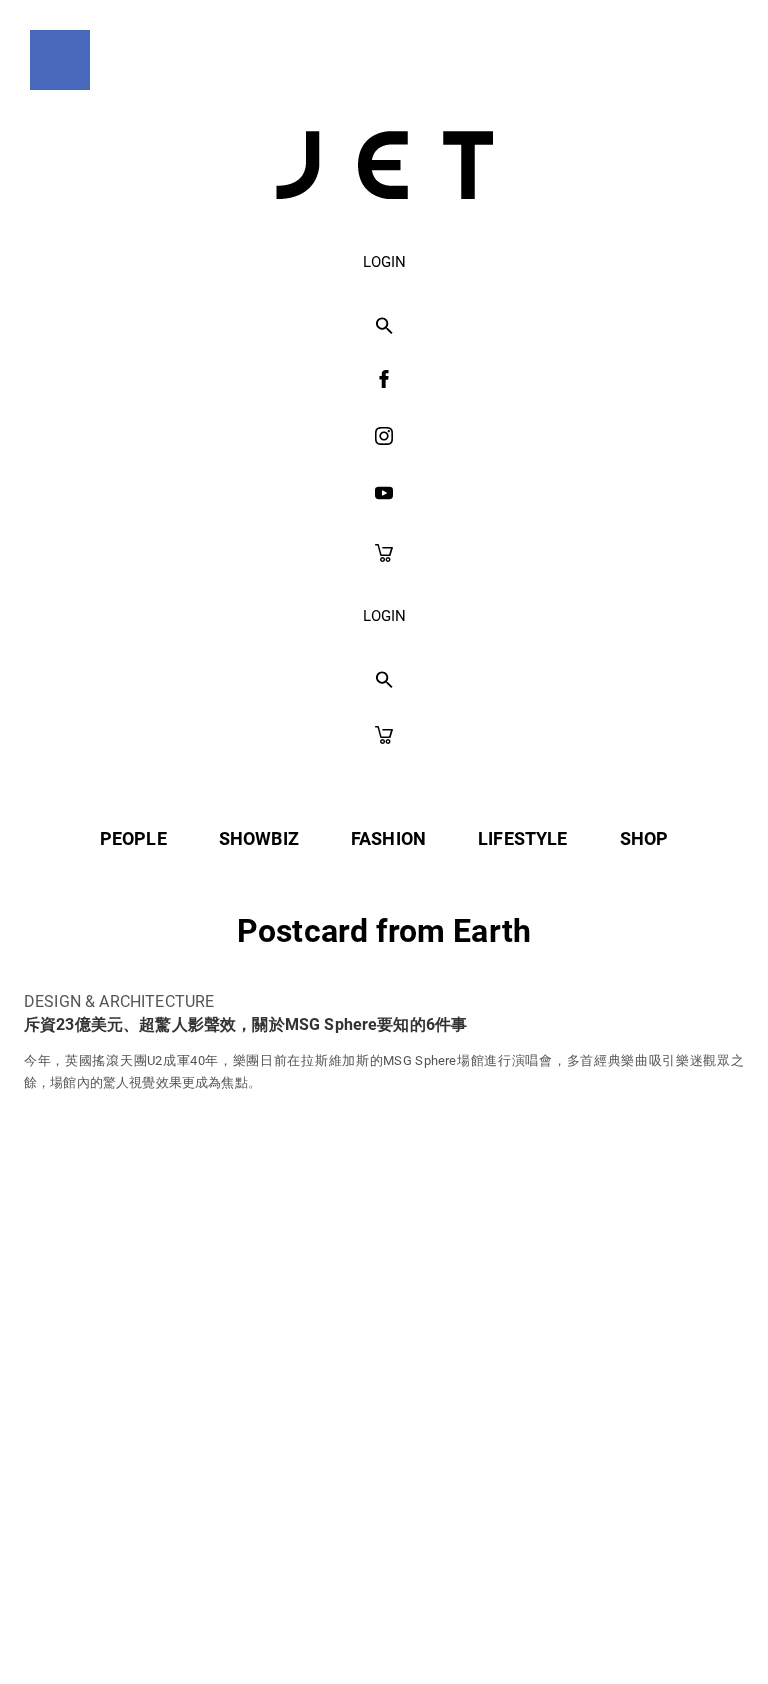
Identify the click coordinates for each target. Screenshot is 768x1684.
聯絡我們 (575, 1477)
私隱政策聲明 (209, 1477)
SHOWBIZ (259, 838)
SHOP (644, 838)
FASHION (388, 838)
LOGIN (384, 262)
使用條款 (342, 1477)
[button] (384, 327)
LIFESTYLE (522, 838)
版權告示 (458, 1477)
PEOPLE (133, 838)
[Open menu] (60, 60)
